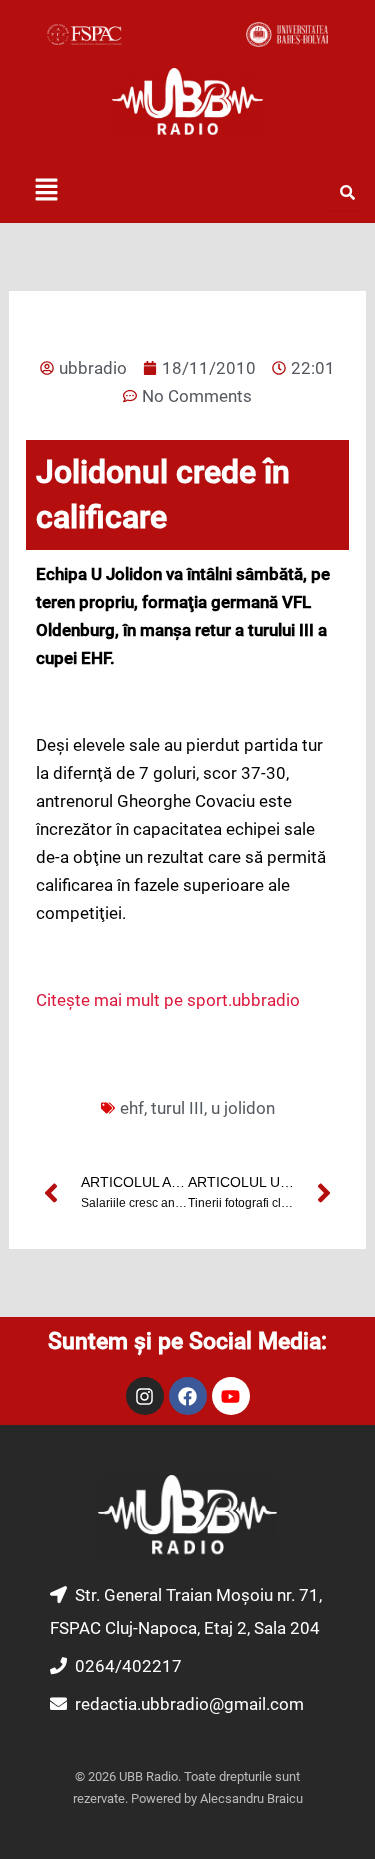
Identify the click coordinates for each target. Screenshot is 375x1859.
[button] (46, 191)
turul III (177, 1108)
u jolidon (243, 1108)
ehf (132, 1108)
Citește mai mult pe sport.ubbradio (168, 1000)
